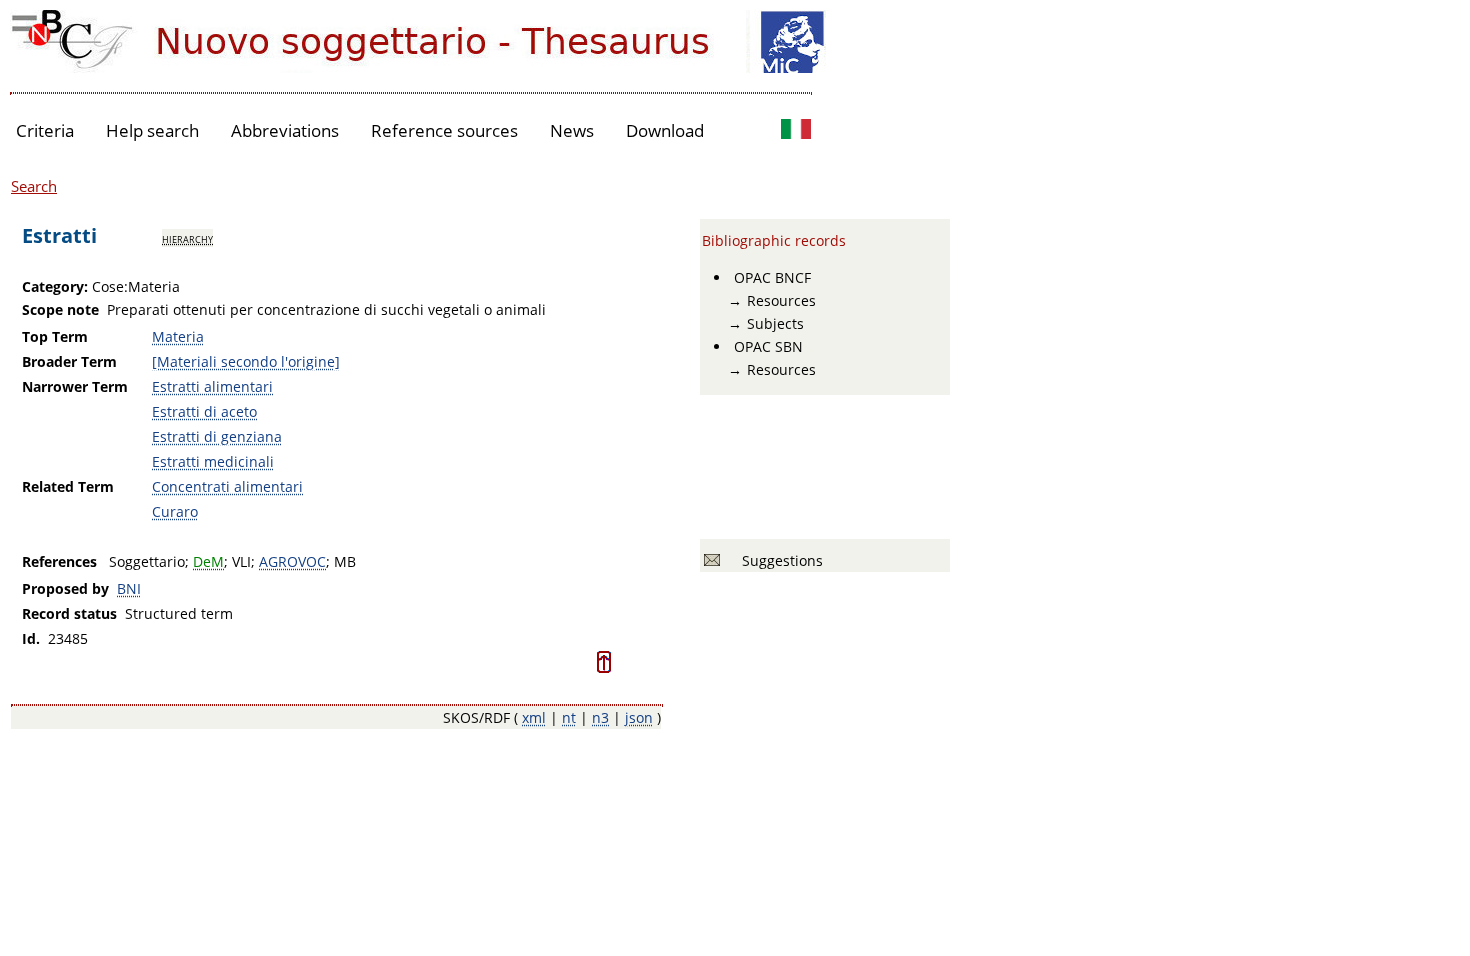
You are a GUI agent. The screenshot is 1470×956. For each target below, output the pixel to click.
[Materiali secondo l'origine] (246, 361)
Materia (178, 336)
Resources (781, 300)
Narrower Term (75, 386)
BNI (129, 588)
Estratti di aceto (204, 411)
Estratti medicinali (213, 461)
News (572, 130)
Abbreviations (285, 130)
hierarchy (187, 238)
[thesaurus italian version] (796, 131)
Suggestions (778, 560)
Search (34, 186)
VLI (241, 561)
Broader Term (69, 361)
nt (569, 717)
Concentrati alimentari (227, 486)
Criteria (45, 130)
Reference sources (444, 130)
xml (534, 717)
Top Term (55, 336)
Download (665, 130)
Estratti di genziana (217, 436)
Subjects (775, 323)
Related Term (68, 486)
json (639, 717)
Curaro (175, 511)
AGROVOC (292, 561)
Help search (152, 130)
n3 (600, 717)
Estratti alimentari (212, 386)
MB (345, 561)
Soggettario (147, 561)
